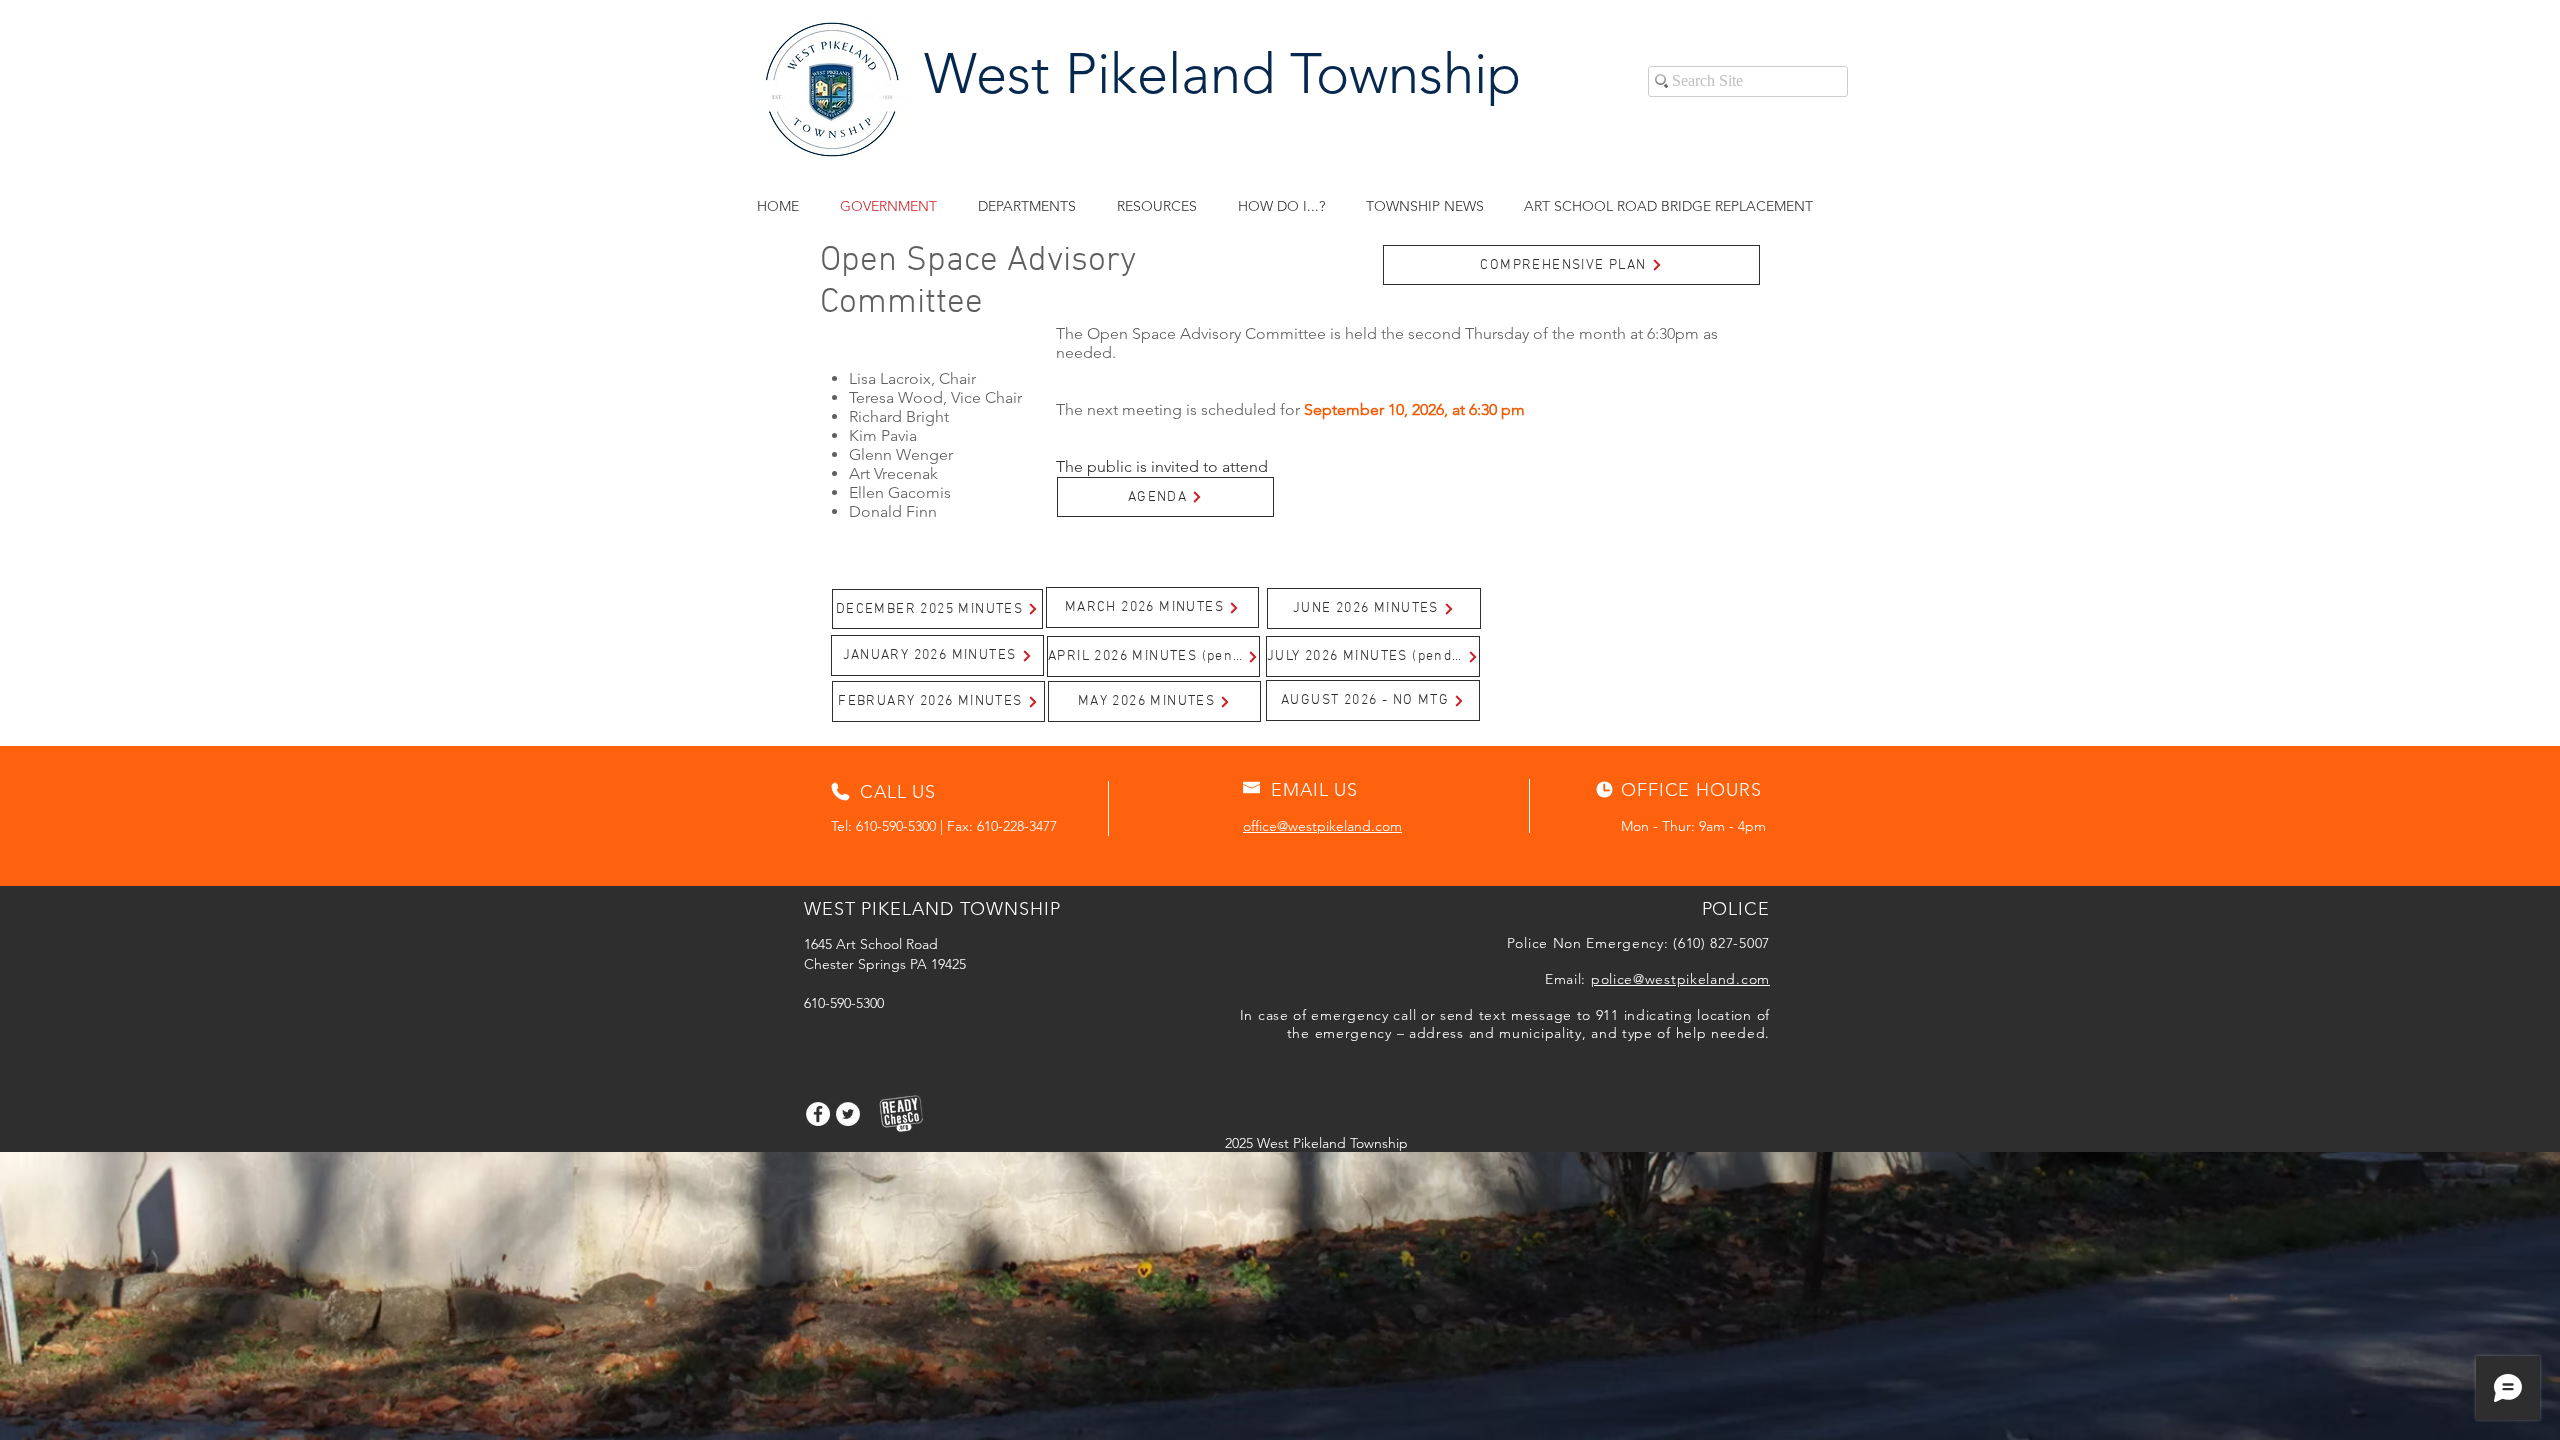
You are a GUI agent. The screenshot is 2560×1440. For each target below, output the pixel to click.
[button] (1156, 206)
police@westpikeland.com (1680, 979)
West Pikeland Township (1222, 73)
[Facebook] (818, 1114)
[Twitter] (848, 1114)
